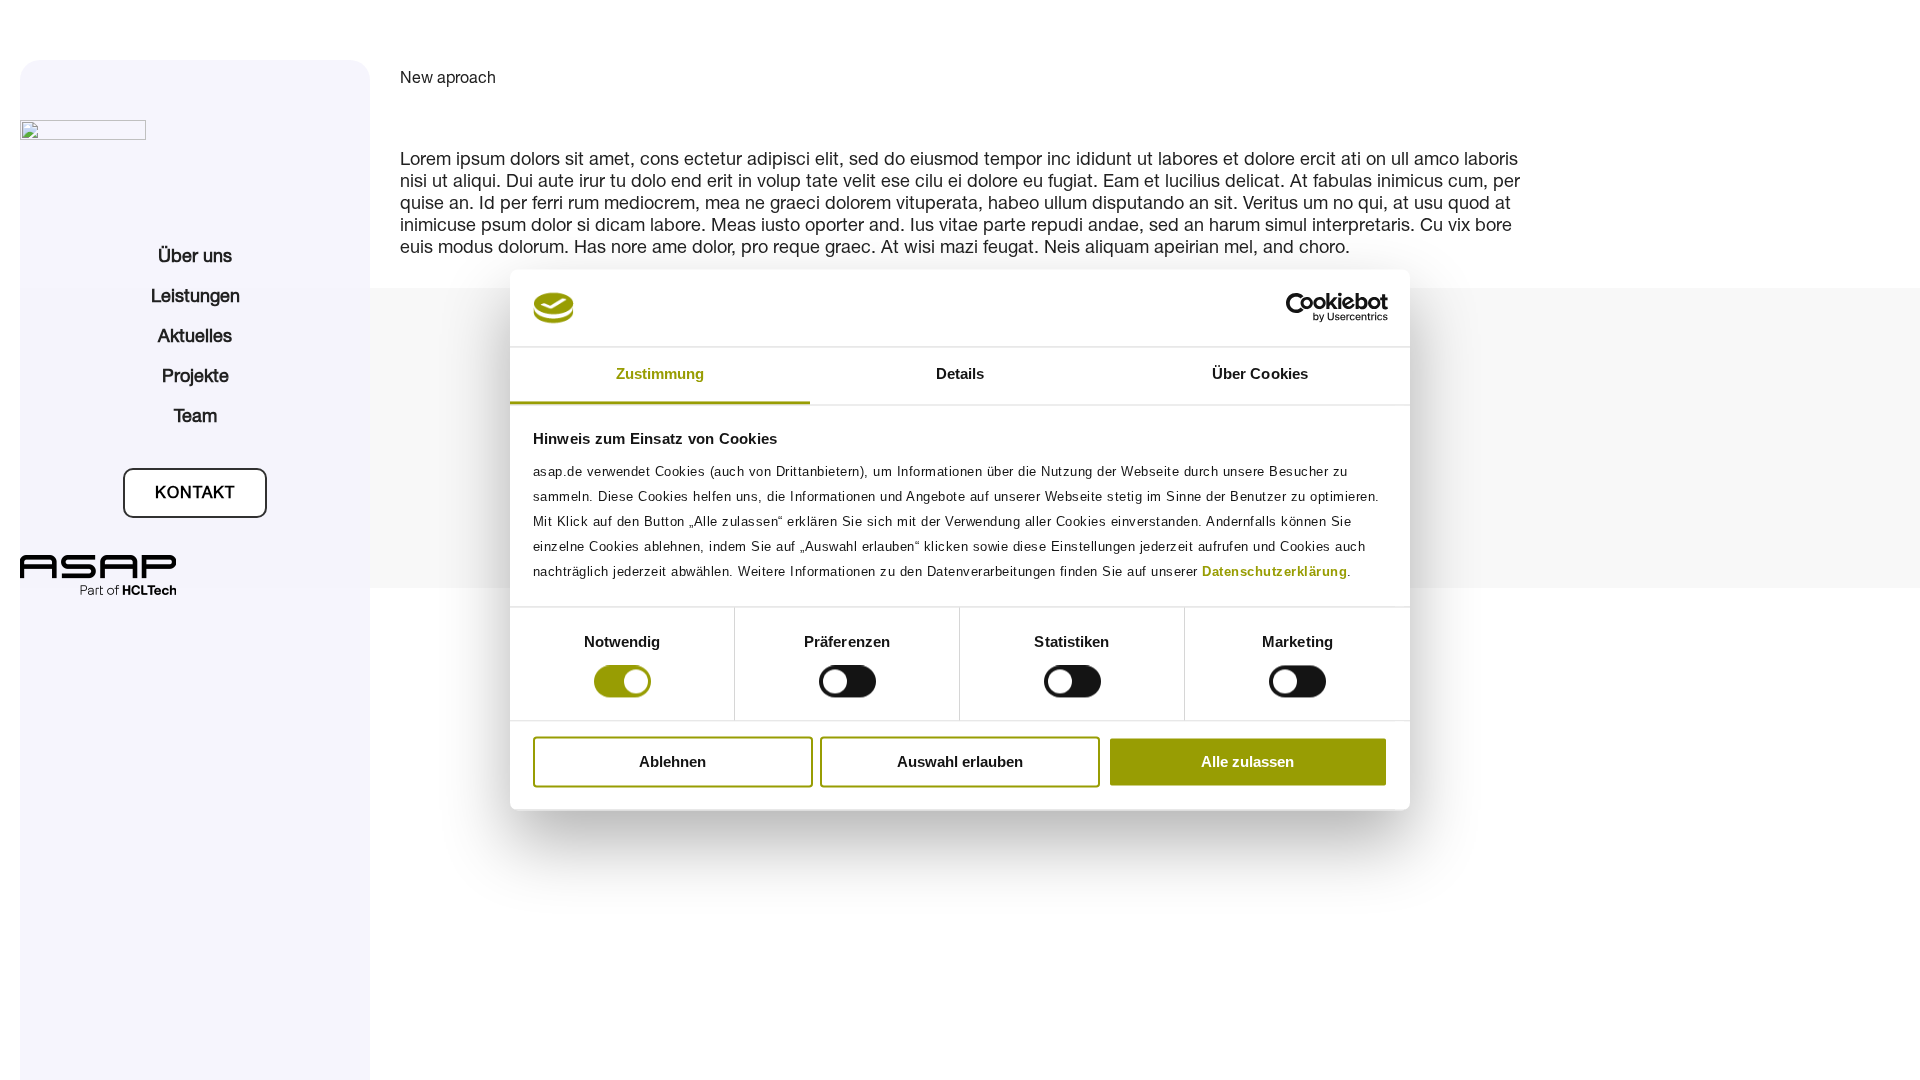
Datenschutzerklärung (1274, 571)
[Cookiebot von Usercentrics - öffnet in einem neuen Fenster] (1300, 308)
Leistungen (195, 298)
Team (195, 418)
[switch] (847, 682)
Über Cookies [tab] (1260, 373)
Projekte (195, 378)
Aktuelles (195, 338)
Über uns (195, 258)
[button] (195, 493)
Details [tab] (960, 373)
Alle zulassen (1247, 761)
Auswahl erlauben (960, 761)
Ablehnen (672, 761)
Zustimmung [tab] (660, 373)
